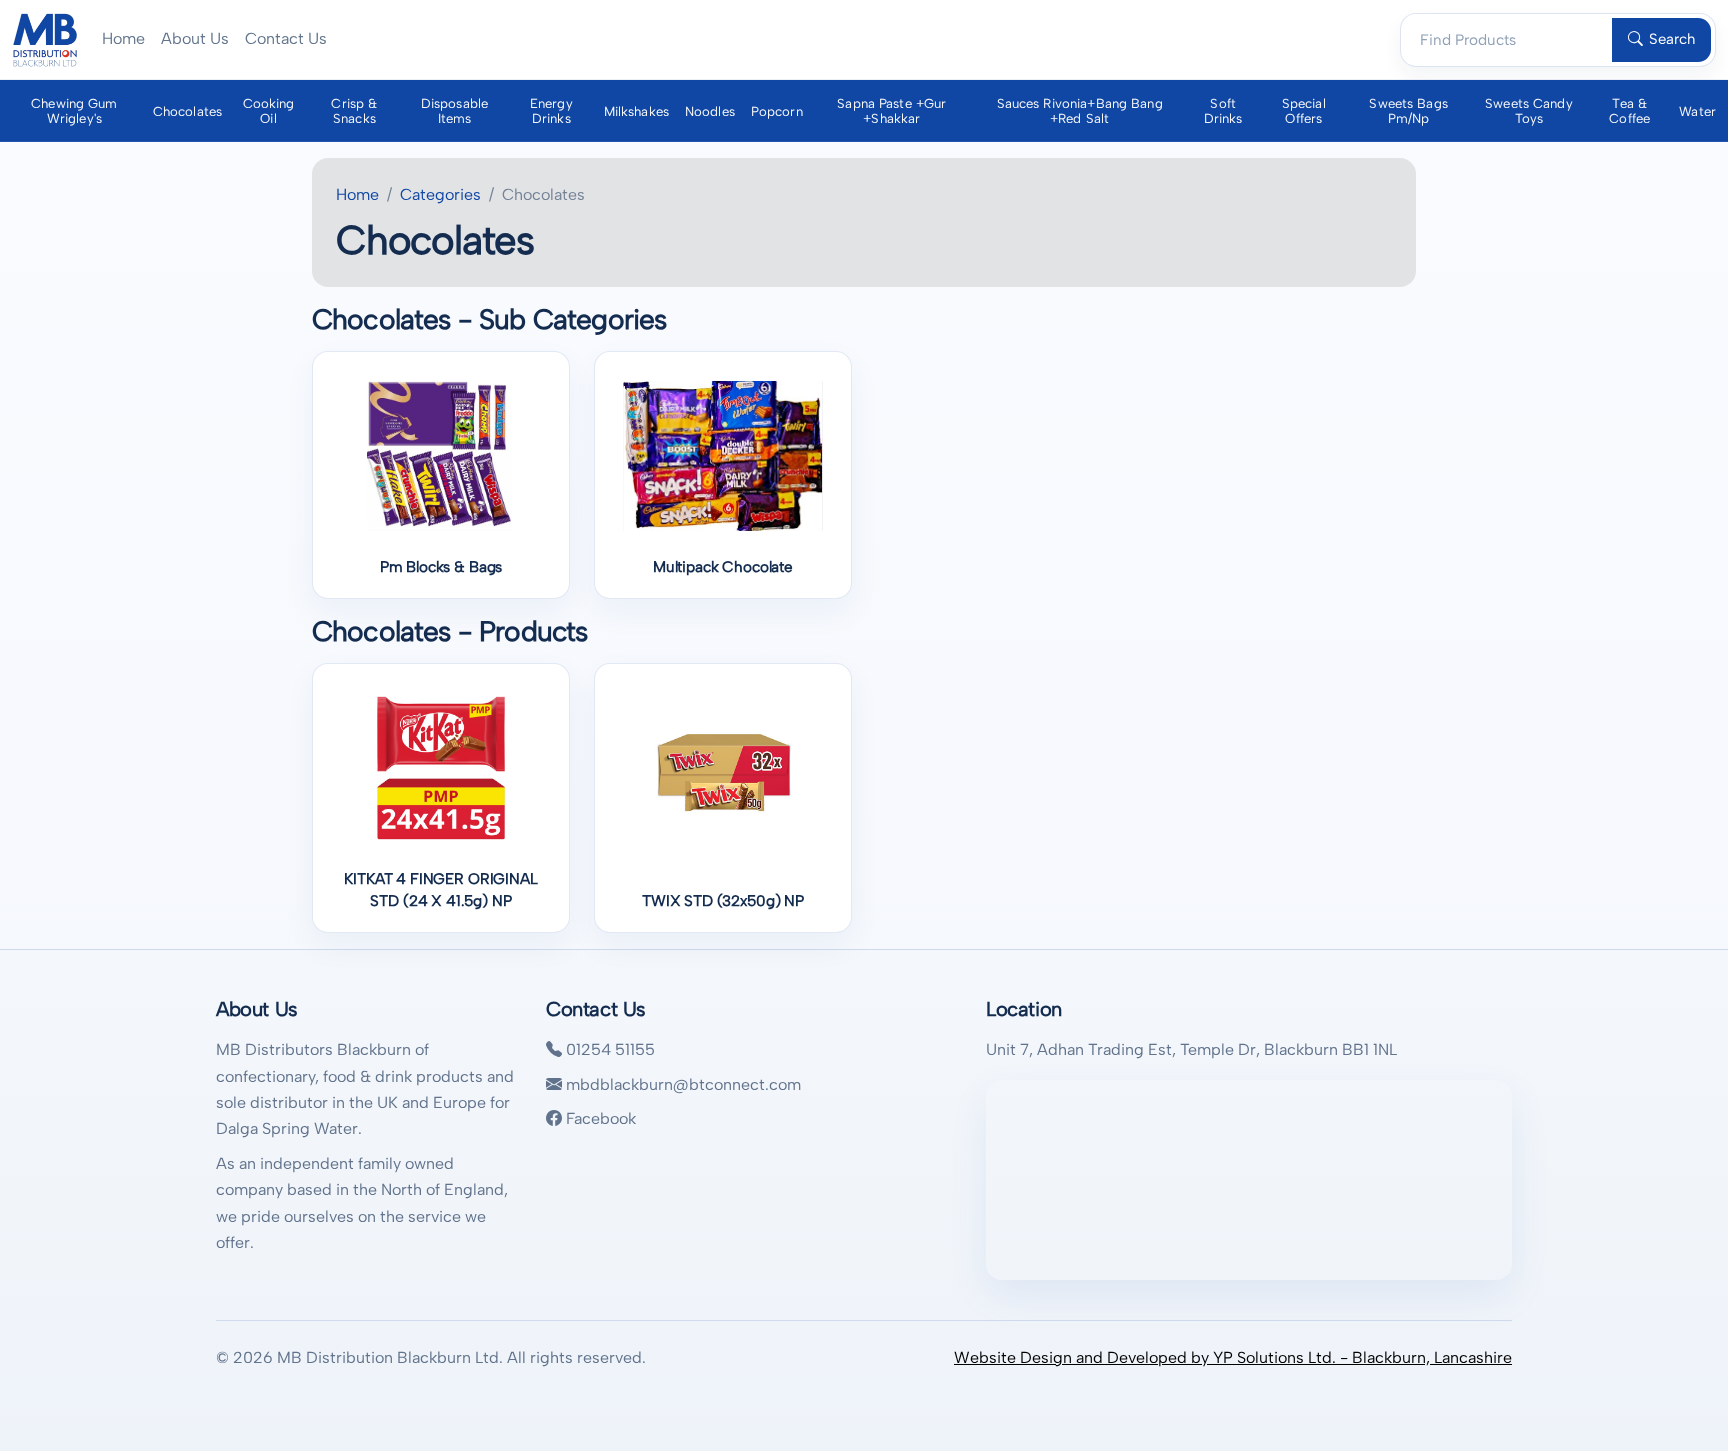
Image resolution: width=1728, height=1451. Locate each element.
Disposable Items (454, 111)
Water (1697, 111)
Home (123, 38)
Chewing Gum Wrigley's (74, 111)
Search (1672, 39)
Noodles (710, 111)
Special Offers (1304, 111)
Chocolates (187, 111)
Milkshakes (636, 111)
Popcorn (777, 111)
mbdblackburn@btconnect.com (681, 1084)
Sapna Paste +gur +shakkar (891, 111)
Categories (440, 194)
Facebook (599, 1118)
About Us (195, 38)
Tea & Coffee (1629, 111)
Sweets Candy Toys (1529, 111)
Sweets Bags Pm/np (1408, 111)
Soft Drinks (1223, 111)
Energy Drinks (551, 111)
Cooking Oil (269, 111)
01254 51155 (608, 1049)
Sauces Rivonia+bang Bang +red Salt (1080, 111)
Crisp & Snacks (354, 111)
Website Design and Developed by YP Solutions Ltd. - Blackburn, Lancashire (1233, 1357)
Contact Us (286, 38)
